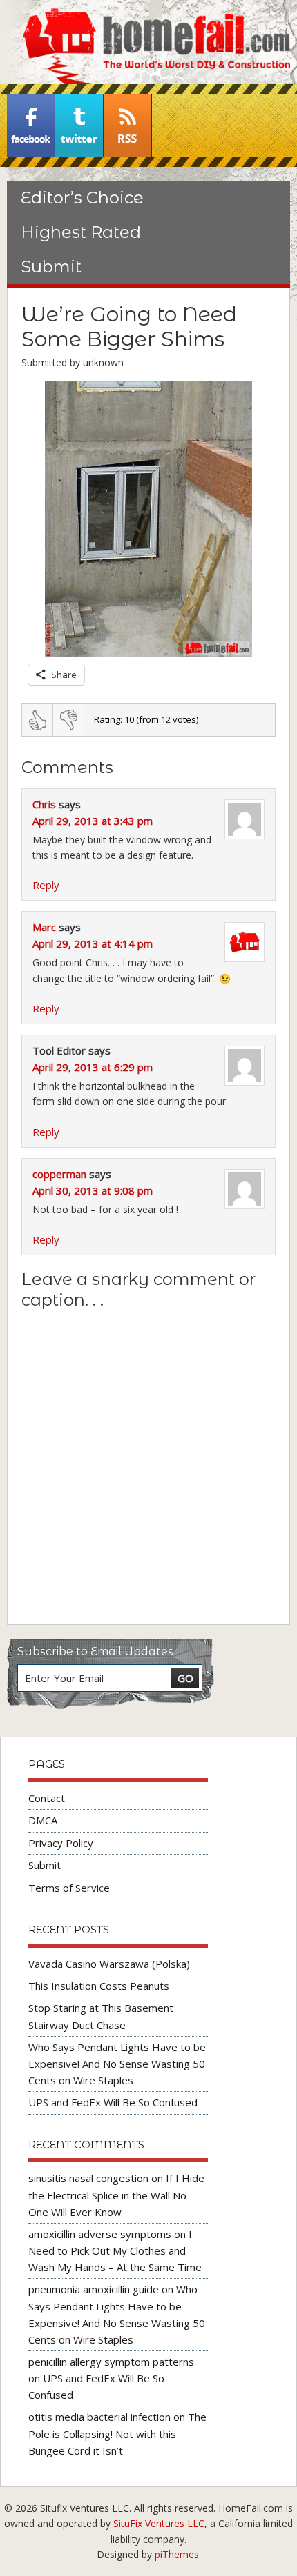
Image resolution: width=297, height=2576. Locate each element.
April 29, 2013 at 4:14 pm (93, 943)
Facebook (31, 126)
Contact (47, 1798)
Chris (44, 804)
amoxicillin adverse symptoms (100, 2234)
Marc (44, 927)
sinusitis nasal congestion (88, 2178)
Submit (51, 267)
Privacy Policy (61, 1843)
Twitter (79, 126)
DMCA (43, 1820)
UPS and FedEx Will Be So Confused (113, 2102)
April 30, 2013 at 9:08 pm (93, 1190)
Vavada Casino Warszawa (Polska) (109, 1964)
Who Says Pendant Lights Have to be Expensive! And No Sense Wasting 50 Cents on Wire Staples (117, 2064)
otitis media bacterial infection (99, 2417)
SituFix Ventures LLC (159, 2523)
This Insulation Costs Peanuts (99, 1986)
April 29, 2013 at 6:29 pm (93, 1067)
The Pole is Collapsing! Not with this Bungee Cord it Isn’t (117, 2433)
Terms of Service (69, 1888)
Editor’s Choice (82, 198)
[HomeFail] (148, 42)
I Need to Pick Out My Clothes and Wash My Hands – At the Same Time (115, 2250)
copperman (59, 1174)
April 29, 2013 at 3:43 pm (93, 821)
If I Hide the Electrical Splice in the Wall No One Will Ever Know (116, 2195)
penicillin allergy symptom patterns (111, 2362)
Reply (46, 885)
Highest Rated (81, 232)
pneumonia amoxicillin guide (94, 2289)
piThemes (177, 2554)
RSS (128, 126)
